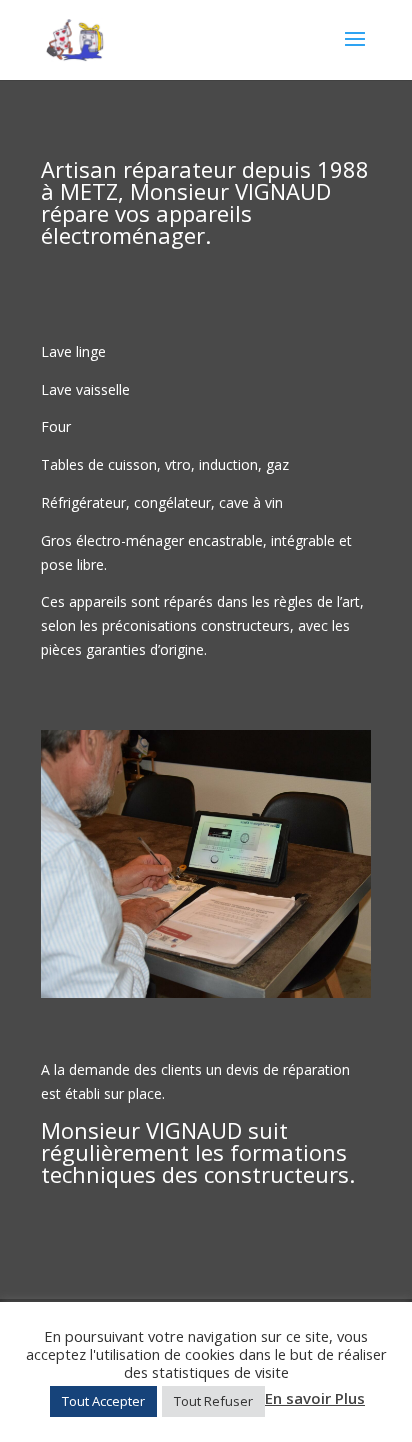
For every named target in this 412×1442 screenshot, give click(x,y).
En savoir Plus (315, 1398)
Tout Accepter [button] (103, 1401)
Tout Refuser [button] (213, 1401)
